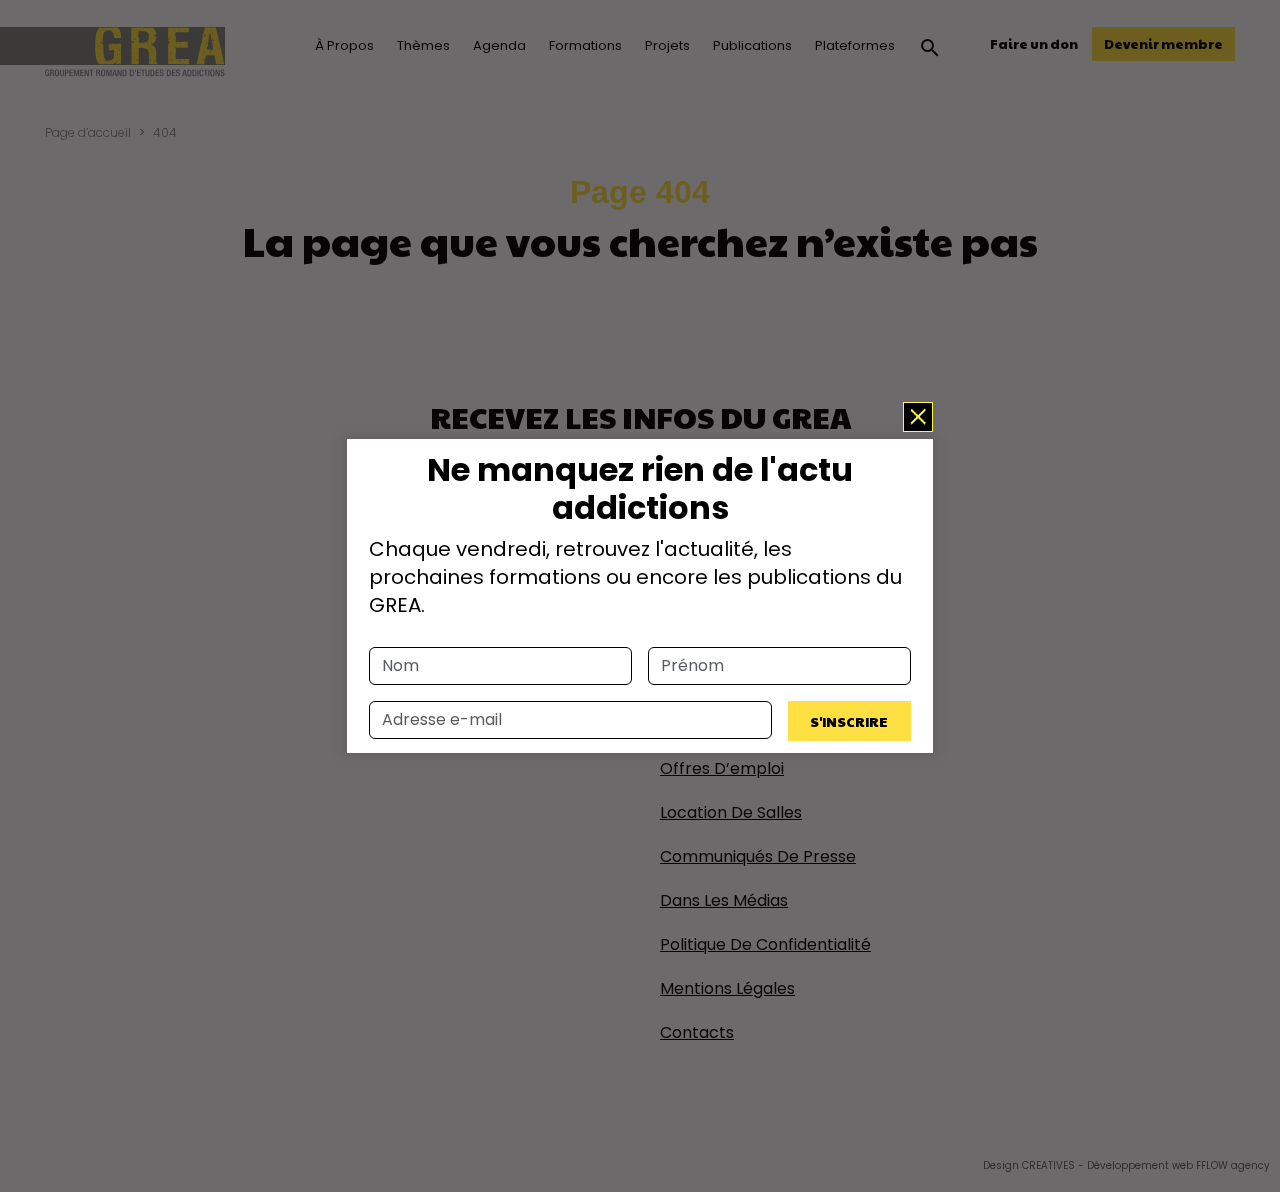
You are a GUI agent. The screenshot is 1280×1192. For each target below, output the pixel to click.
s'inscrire (849, 721)
